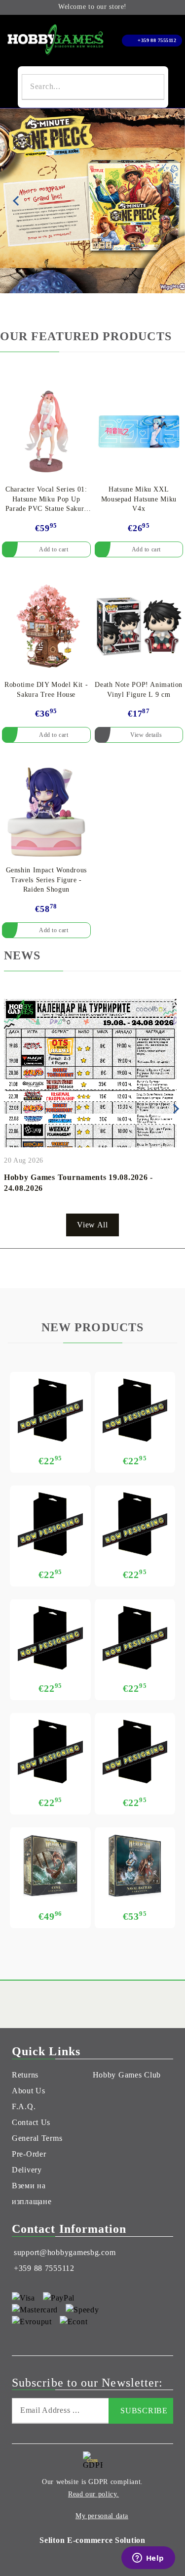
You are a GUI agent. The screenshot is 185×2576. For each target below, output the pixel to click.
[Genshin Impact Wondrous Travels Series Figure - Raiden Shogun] (46, 812)
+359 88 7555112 (157, 40)
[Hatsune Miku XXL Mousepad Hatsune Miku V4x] (139, 431)
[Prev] (16, 201)
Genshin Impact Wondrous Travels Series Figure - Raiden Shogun (47, 880)
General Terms (37, 2138)
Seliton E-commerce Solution (92, 2540)
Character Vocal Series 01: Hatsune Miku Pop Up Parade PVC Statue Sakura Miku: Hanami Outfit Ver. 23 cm (46, 500)
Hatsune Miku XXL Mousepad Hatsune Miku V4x (139, 499)
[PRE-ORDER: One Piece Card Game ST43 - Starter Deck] (135, 1410)
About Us (29, 2091)
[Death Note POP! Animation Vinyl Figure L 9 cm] (139, 627)
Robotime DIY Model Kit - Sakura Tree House (46, 690)
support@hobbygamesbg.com (65, 2252)
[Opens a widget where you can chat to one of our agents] (148, 2559)
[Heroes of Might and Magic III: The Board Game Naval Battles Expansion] (135, 1866)
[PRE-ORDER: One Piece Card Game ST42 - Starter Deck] (50, 1524)
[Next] (169, 201)
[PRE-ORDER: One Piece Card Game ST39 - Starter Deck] (135, 1638)
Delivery (27, 2170)
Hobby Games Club (127, 2075)
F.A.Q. (24, 2106)
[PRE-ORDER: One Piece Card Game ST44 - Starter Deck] (50, 1410)
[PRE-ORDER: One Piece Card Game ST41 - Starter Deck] (135, 1524)
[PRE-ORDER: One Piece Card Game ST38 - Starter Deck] (50, 1752)
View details (146, 735)
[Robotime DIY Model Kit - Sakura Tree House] (46, 627)
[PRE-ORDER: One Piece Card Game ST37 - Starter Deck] (135, 1752)
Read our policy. (93, 2494)
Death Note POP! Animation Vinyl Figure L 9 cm (139, 690)
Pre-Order (29, 2154)
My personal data (102, 2516)
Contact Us (31, 2122)
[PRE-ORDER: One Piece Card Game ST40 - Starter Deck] (50, 1638)
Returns (25, 2075)
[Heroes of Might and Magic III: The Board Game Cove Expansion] (50, 1866)
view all (92, 1225)
